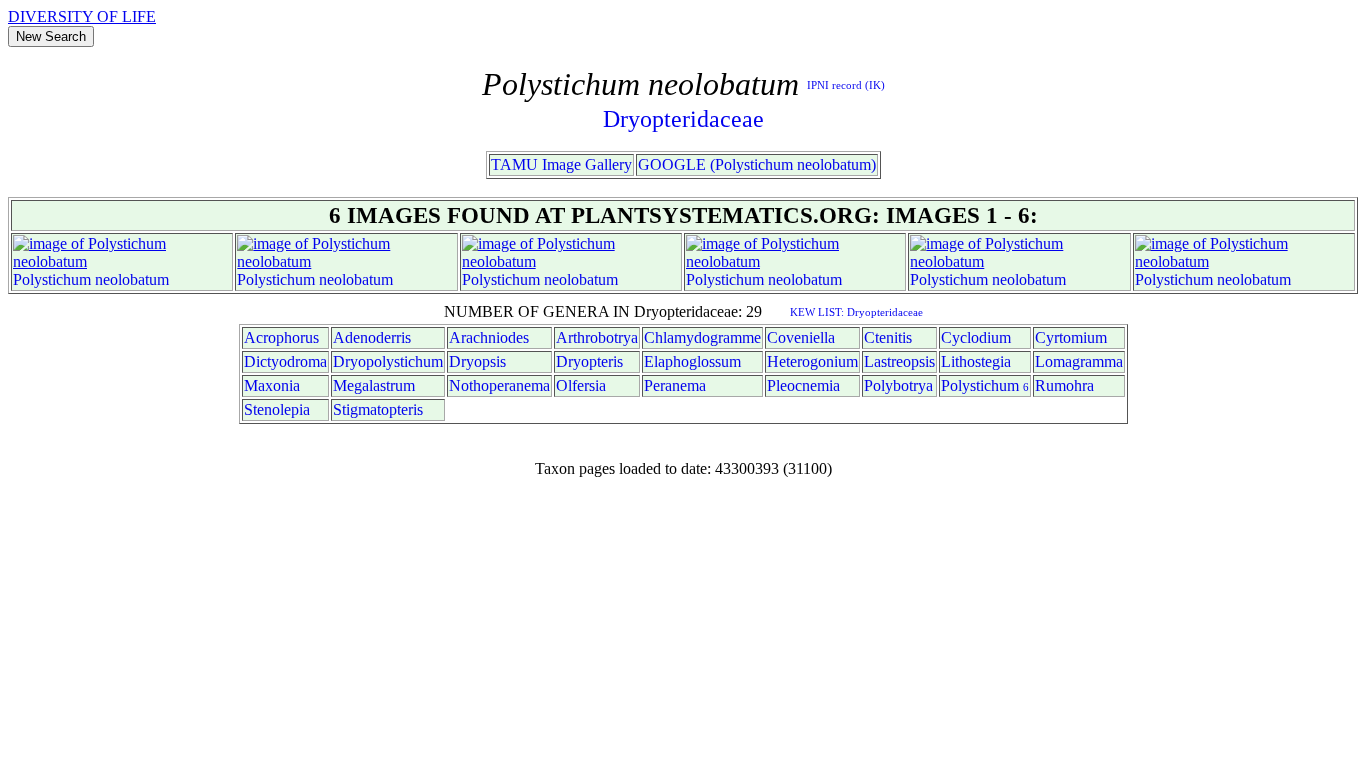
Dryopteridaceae (683, 119)
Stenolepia (277, 409)
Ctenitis (888, 337)
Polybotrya (898, 385)
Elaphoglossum (692, 361)
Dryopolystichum (388, 361)
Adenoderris (372, 337)
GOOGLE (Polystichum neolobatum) (757, 164)
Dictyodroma (285, 361)
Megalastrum (374, 385)
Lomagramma (1079, 361)
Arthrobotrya (597, 337)
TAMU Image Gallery (561, 164)
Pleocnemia (803, 385)
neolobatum (132, 279)
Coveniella (801, 337)
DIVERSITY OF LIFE (82, 16)
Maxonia (272, 385)
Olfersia (581, 385)
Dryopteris (589, 361)
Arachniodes (489, 337)
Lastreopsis (899, 361)
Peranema (675, 385)
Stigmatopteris (378, 409)
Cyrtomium (1071, 337)
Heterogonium (812, 361)
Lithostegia (976, 361)
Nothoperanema (499, 385)
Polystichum (52, 279)
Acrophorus (281, 337)
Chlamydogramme (702, 337)
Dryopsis (477, 361)
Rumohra (1064, 385)
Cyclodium (976, 337)
